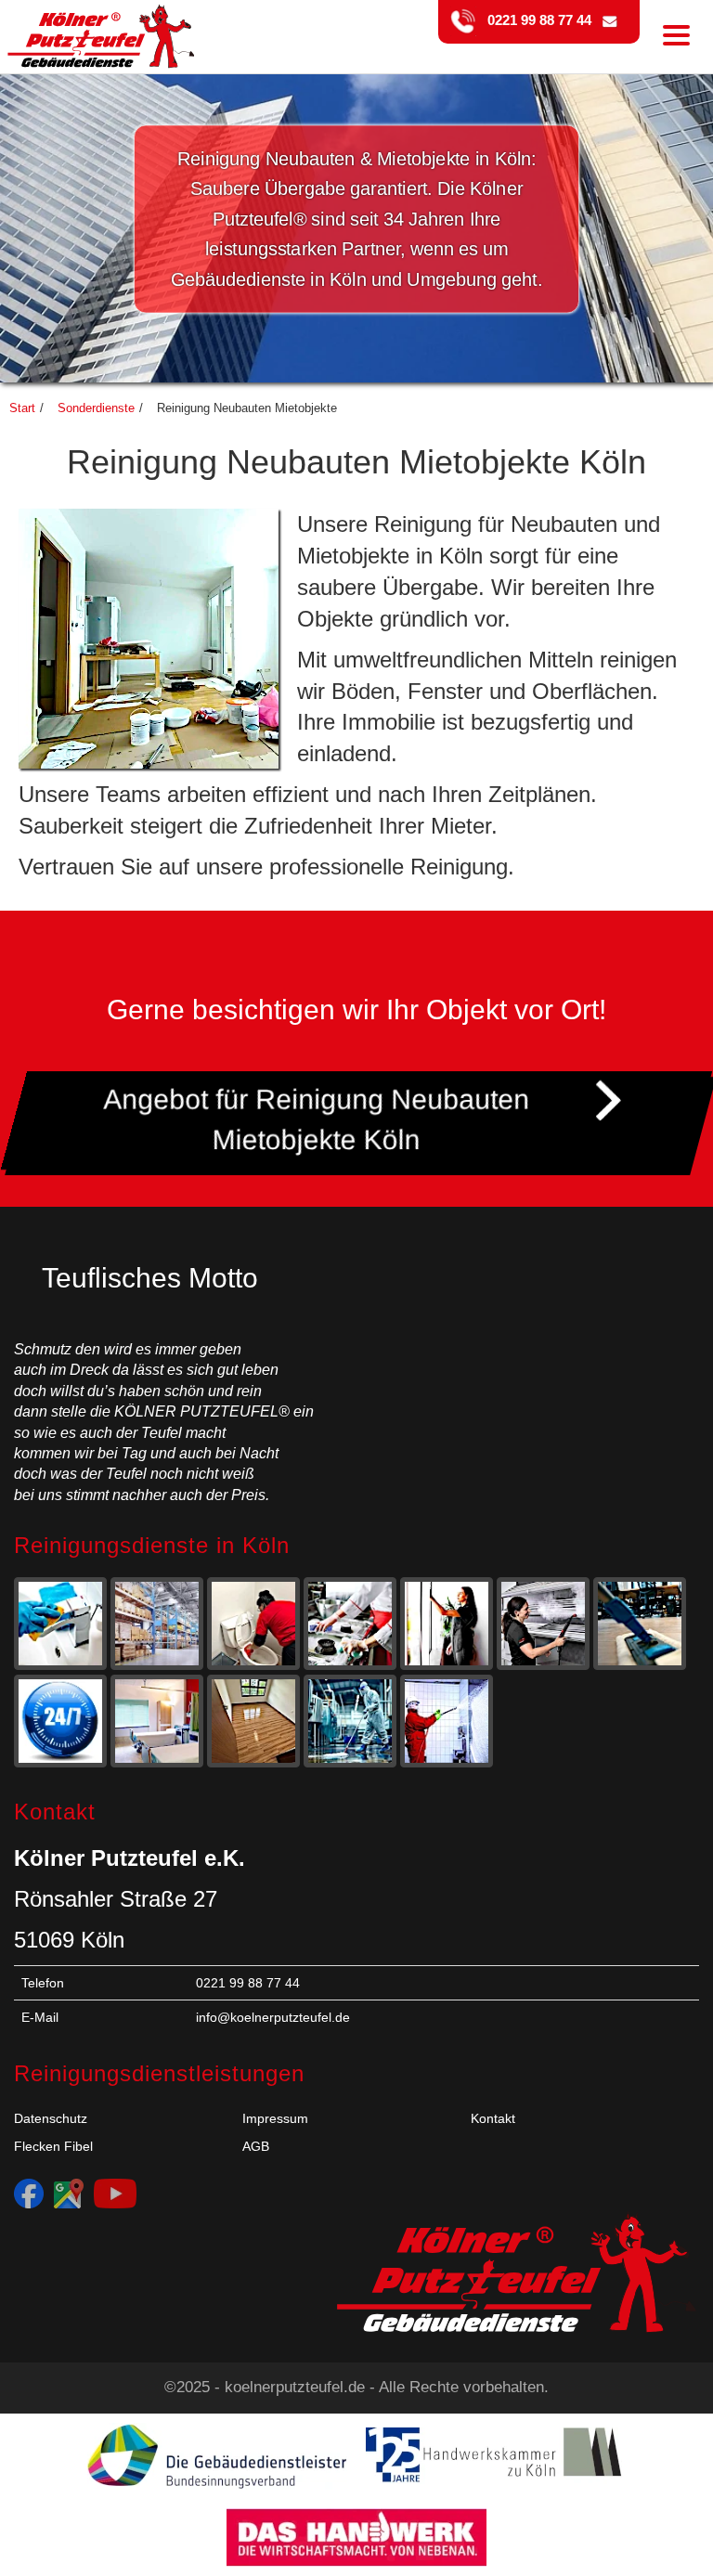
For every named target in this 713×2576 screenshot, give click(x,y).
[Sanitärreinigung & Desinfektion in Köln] (253, 1625)
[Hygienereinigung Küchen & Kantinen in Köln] (350, 1625)
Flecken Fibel (53, 2146)
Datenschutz (51, 2118)
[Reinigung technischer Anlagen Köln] (350, 1722)
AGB (256, 2146)
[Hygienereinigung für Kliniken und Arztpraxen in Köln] (157, 1722)
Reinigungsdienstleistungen (159, 2073)
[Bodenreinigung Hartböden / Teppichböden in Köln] (640, 1625)
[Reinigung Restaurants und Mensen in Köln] (543, 1625)
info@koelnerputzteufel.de (273, 2017)
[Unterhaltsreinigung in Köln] (60, 1625)
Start (22, 408)
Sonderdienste (96, 408)
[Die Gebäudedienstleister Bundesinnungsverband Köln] (217, 2456)
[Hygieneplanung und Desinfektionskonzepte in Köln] (447, 1722)
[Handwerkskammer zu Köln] (496, 2456)
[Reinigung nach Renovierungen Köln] (253, 1722)
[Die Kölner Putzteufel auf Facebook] (29, 2193)
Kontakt (493, 2118)
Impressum (275, 2118)
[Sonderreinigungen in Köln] (60, 1722)
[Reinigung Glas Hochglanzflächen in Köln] (447, 1625)
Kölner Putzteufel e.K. (130, 1858)
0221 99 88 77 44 (534, 20)
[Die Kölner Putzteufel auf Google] (69, 2193)
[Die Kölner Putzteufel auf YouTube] (115, 2193)
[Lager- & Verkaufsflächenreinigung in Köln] (157, 1625)
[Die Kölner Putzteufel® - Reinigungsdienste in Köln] (97, 23)
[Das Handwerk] (356, 2537)
